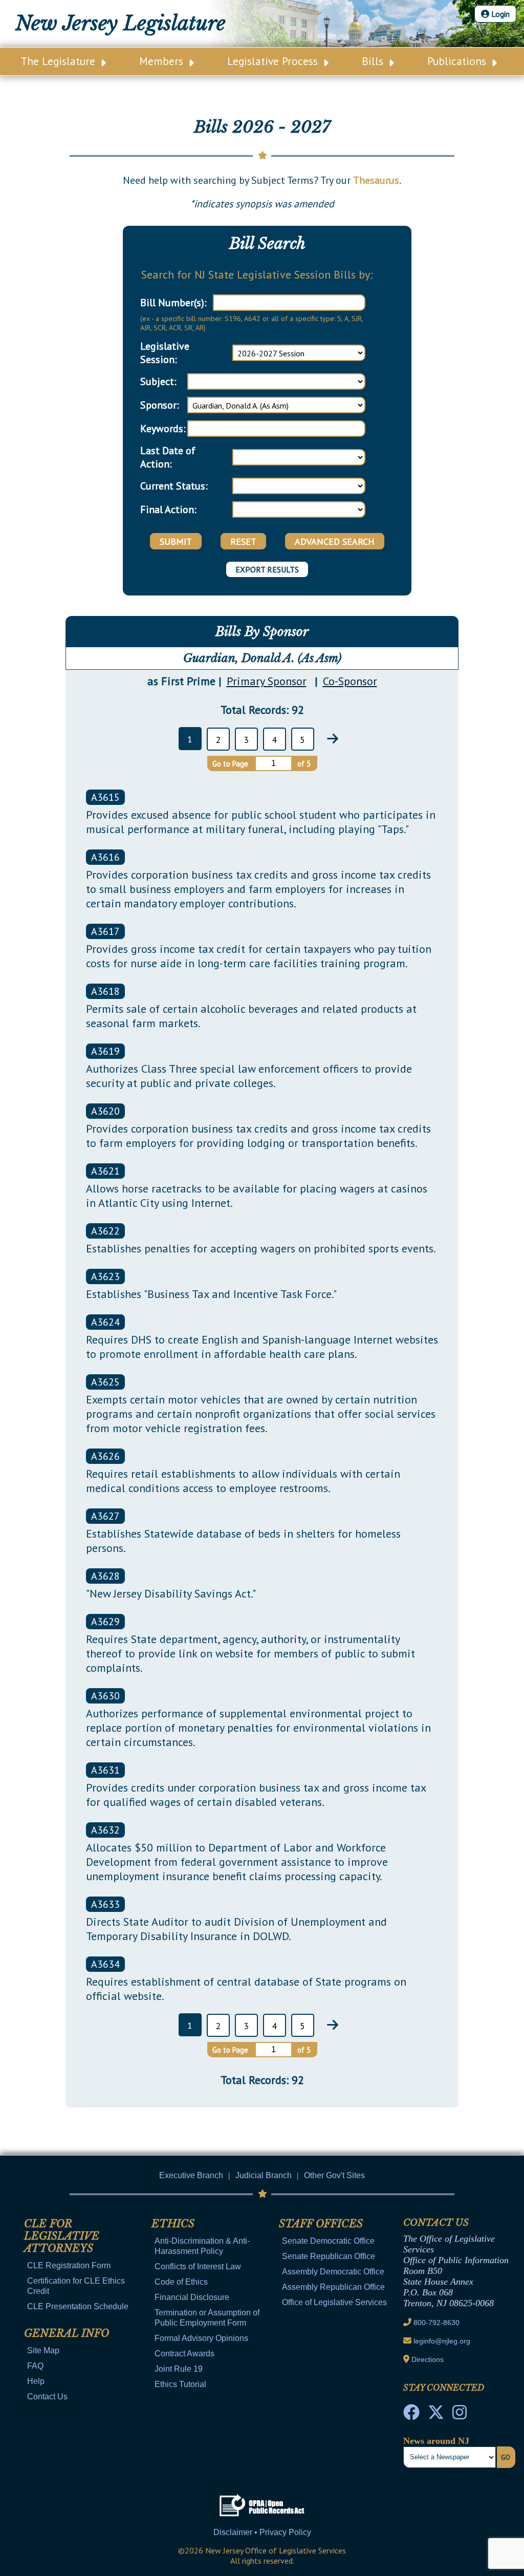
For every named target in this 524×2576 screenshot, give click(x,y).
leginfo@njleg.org (442, 2341)
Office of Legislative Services (334, 2302)
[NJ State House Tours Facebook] (411, 2415)
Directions (428, 2359)
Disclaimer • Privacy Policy (262, 2532)
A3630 (105, 1696)
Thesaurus (376, 180)
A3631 (105, 1770)
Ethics (173, 2224)
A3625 (105, 1382)
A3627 (105, 1516)
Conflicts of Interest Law (198, 2266)
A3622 (105, 1231)
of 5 (304, 764)
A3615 (105, 797)
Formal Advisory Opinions (201, 2338)
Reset (243, 541)
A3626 (105, 1456)
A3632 (105, 1830)
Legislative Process (274, 61)
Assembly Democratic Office (333, 2272)
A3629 (105, 1622)
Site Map (43, 2350)
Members (163, 61)
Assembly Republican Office (333, 2287)
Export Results (267, 569)
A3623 (105, 1276)
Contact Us (47, 2397)
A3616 (105, 857)
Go (506, 2457)
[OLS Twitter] (436, 2415)
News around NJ (436, 2441)
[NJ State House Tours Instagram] (460, 2415)
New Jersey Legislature (121, 23)
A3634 (105, 1964)
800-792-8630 (436, 2323)
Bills (374, 61)
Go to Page (230, 764)
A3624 (105, 1322)
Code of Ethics (181, 2282)
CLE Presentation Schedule (78, 2306)
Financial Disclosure (192, 2297)
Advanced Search (335, 541)
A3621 (105, 1171)
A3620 (105, 1111)
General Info (67, 2333)
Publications (458, 61)
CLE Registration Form (69, 2265)
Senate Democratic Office (328, 2241)
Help (36, 2381)
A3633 (105, 1904)
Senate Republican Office (329, 2256)
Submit (176, 541)
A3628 (105, 1576)
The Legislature (59, 61)
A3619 (105, 1051)
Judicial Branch (264, 2175)
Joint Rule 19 (179, 2369)
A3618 (105, 991)
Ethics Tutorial (180, 2384)
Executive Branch (191, 2175)
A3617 (105, 931)
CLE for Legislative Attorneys (62, 2236)
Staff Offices (321, 2224)
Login (499, 14)
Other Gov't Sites (334, 2175)
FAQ (35, 2366)
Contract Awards (184, 2354)
